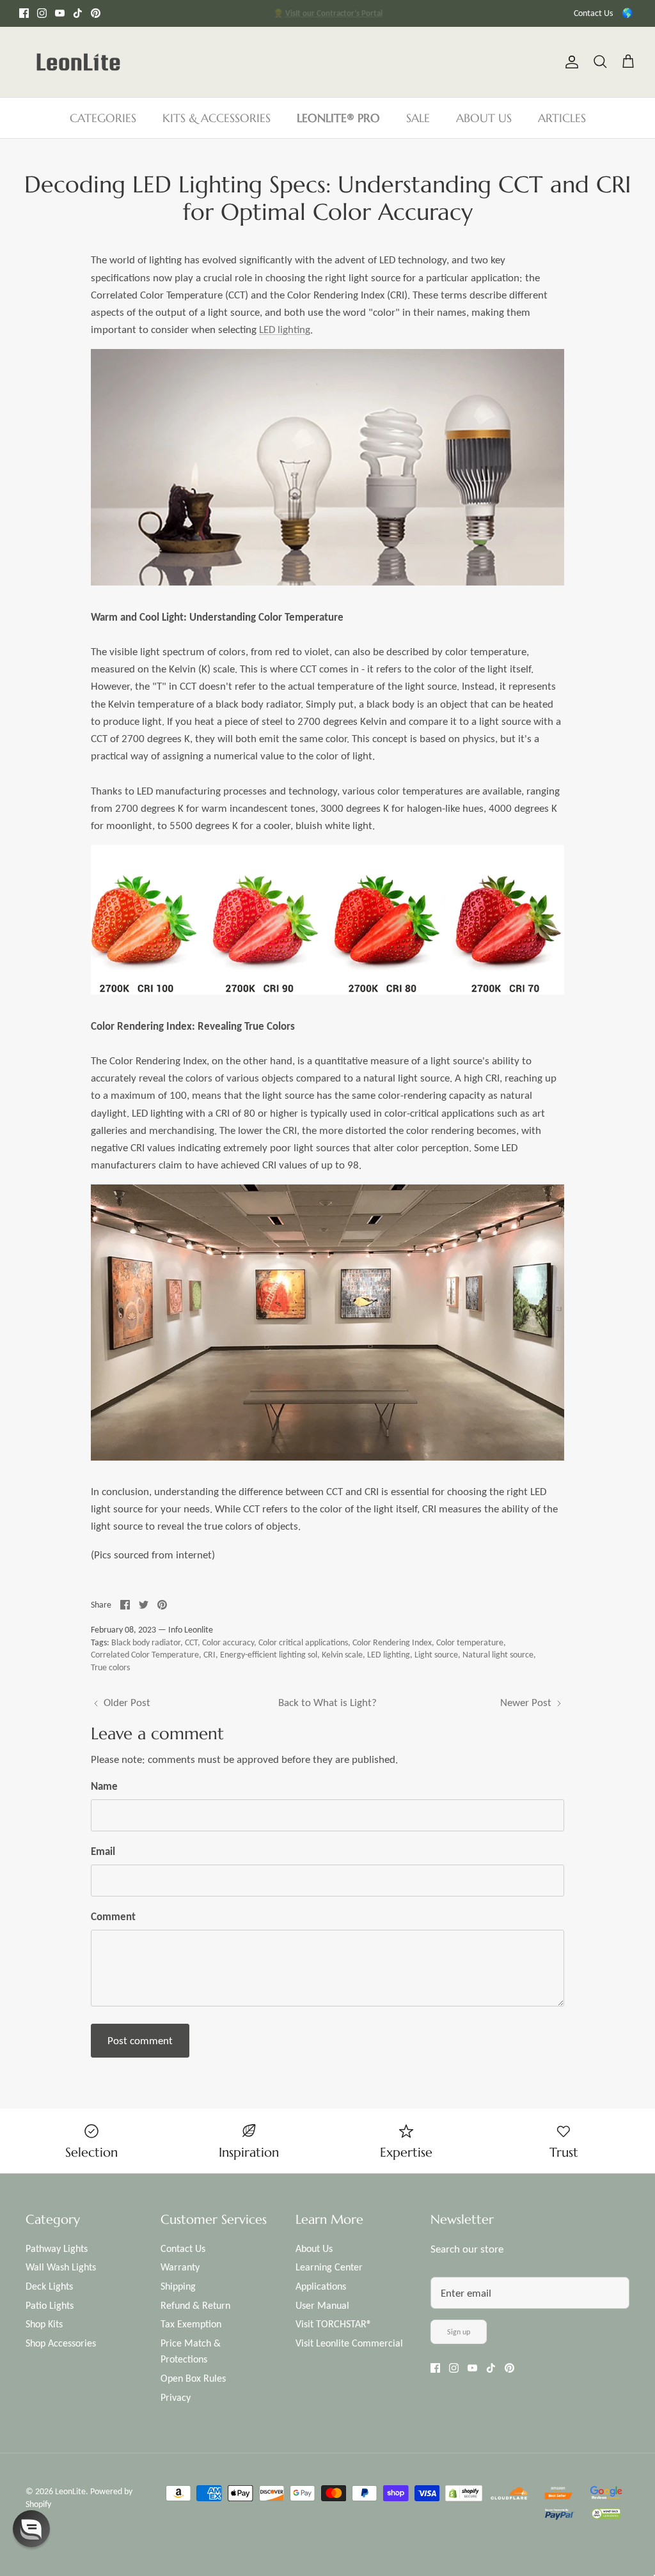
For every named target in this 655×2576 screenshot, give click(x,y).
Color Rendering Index (392, 1642)
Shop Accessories (61, 2343)
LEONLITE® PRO (338, 118)
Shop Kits (44, 2324)
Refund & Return (195, 2305)
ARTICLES (562, 118)
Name (104, 1786)
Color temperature (470, 1642)
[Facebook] (24, 13)
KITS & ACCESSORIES (217, 118)
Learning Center (329, 2267)
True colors (110, 1667)
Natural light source (498, 1655)
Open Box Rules (193, 2378)
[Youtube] (60, 13)
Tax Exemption (191, 2324)
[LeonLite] (78, 62)
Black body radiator (146, 1642)
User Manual (322, 2305)
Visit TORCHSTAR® (334, 2324)
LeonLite (70, 2491)
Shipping (178, 2286)
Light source (436, 1655)
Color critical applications (303, 1642)
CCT (191, 1642)
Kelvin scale (342, 1655)
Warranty (180, 2267)
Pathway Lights (57, 2248)
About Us (314, 2248)
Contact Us (593, 13)
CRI (209, 1655)
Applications (321, 2286)
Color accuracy (228, 1642)
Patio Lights (50, 2305)
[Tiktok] (78, 13)
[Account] (569, 62)
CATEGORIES (103, 118)
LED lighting (285, 330)
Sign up (459, 2332)
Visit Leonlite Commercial (349, 2343)
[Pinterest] (96, 13)
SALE (418, 118)
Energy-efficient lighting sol (269, 1655)
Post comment (140, 2041)
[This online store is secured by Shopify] (465, 2495)
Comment (113, 1917)
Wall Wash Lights (61, 2267)
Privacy (176, 2397)
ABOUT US (484, 118)
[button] (31, 2529)
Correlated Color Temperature (145, 1655)
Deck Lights (49, 2286)
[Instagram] (42, 13)
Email (103, 1851)
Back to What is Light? (327, 1703)
